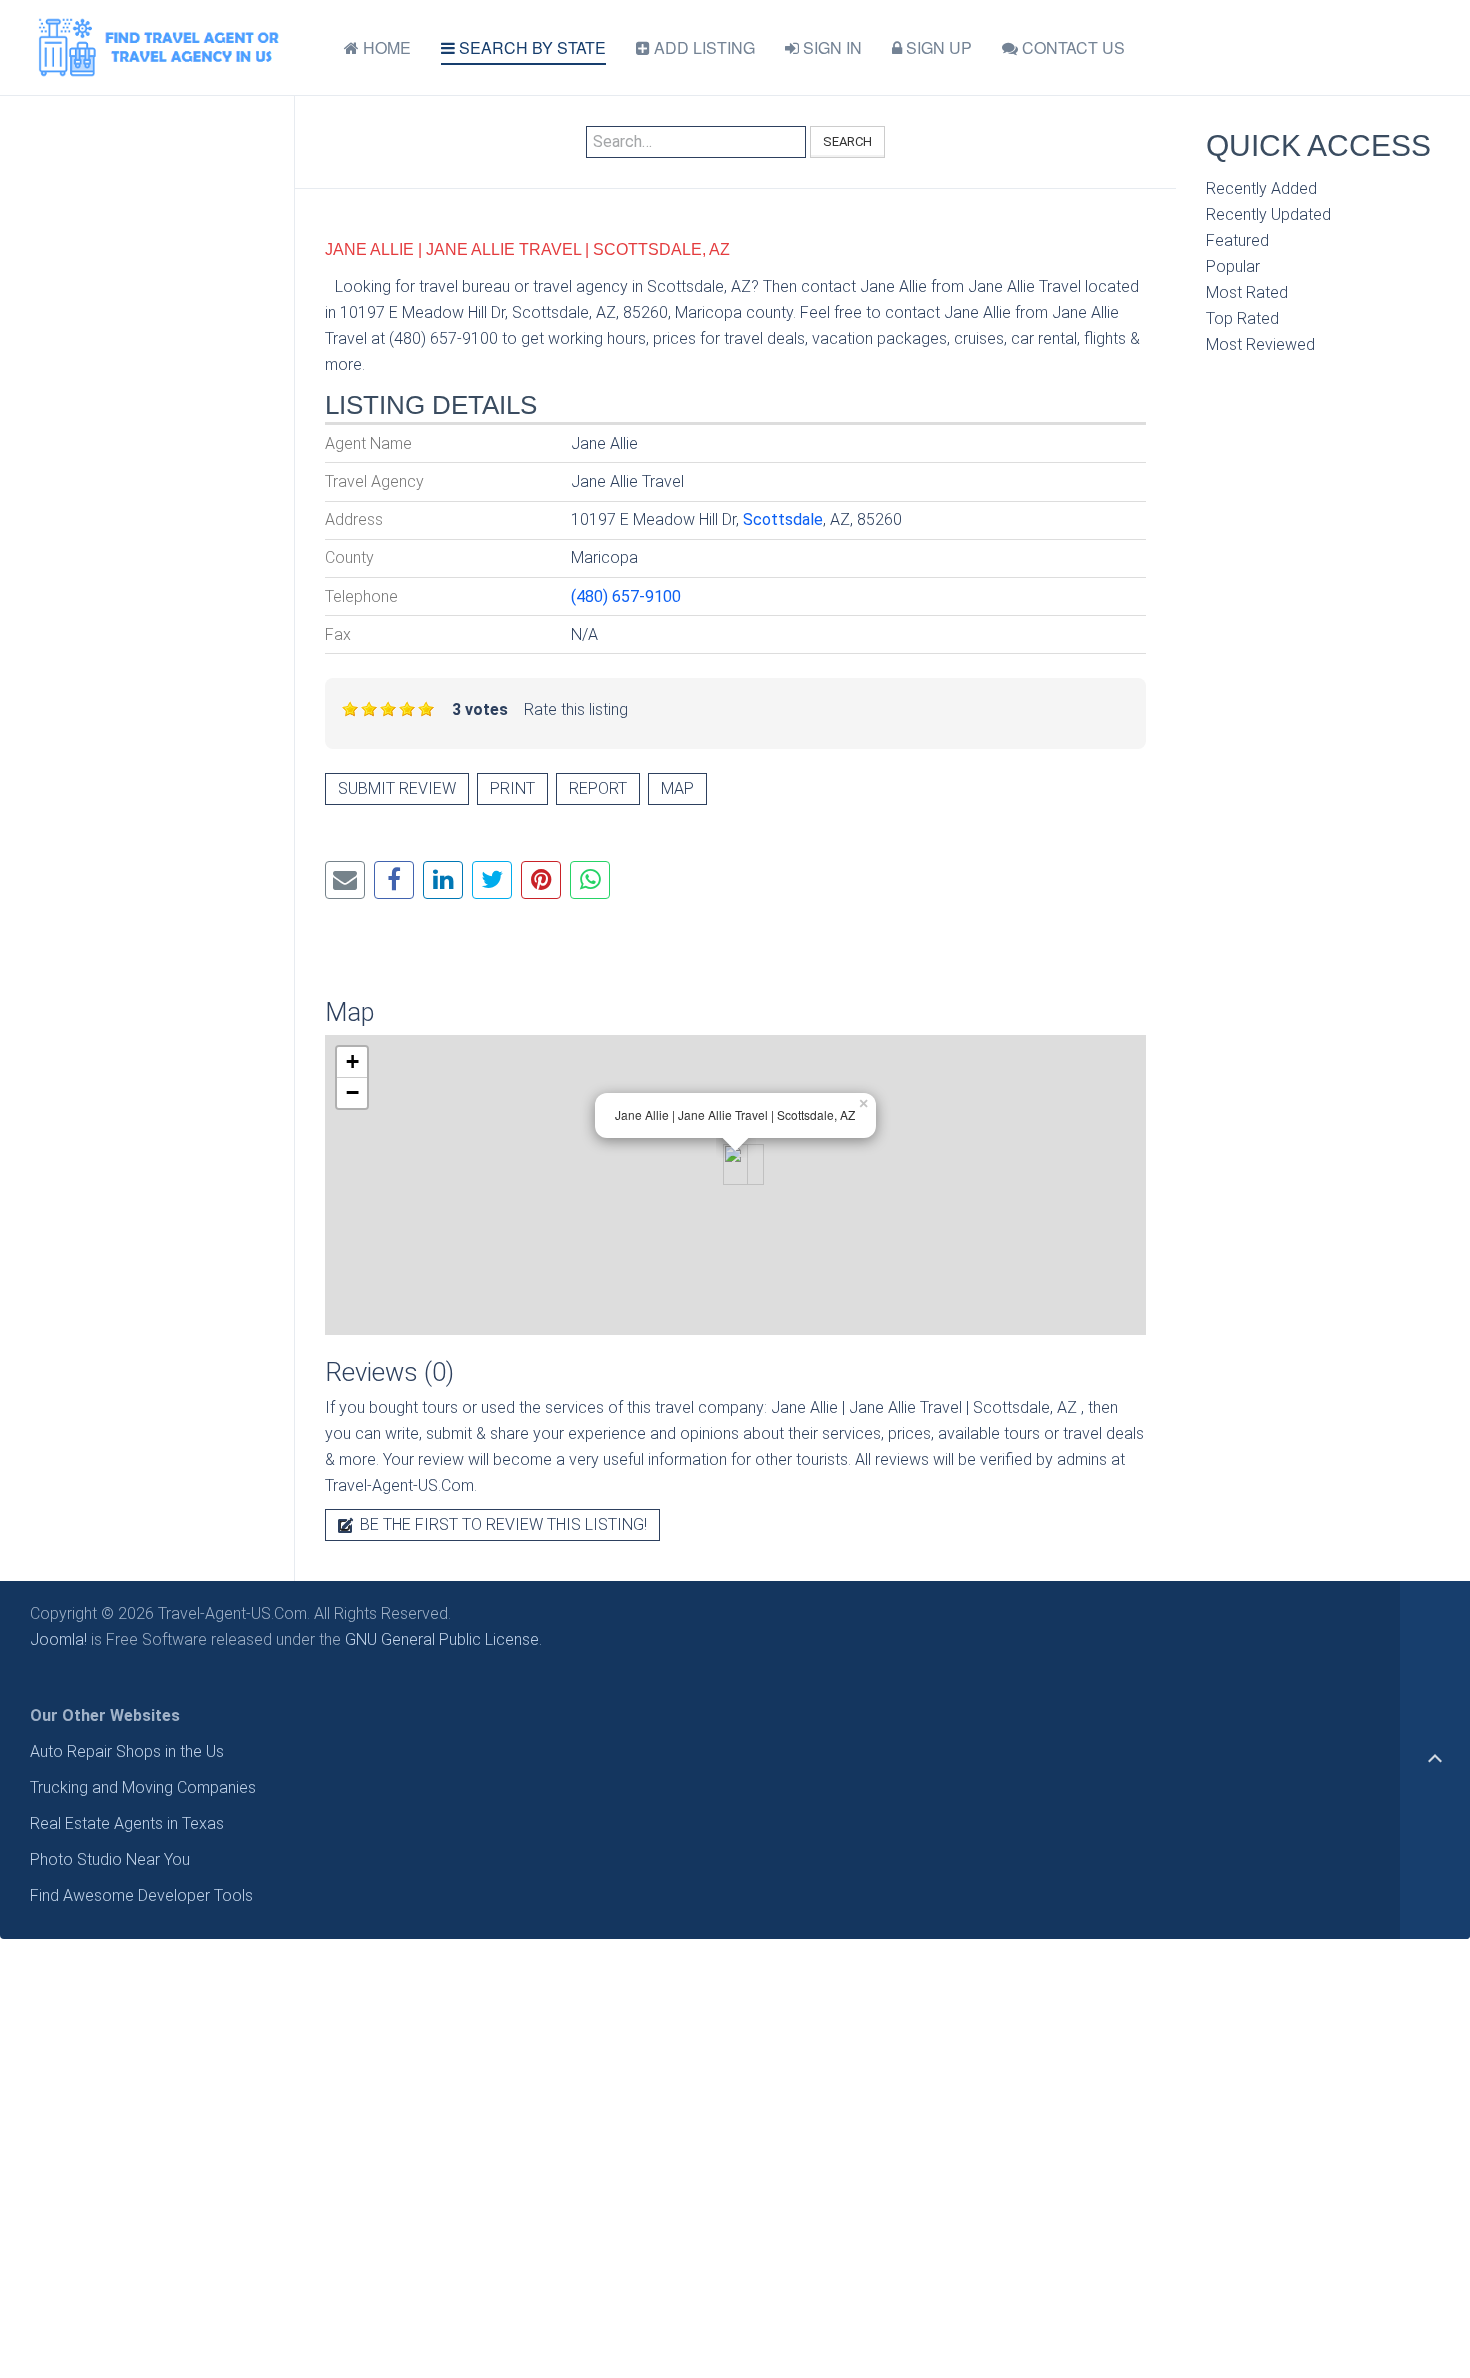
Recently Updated (1268, 214)
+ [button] (352, 1061)
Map (677, 788)
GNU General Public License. (443, 1639)
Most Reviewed (1260, 344)
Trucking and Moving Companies (143, 1787)
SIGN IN (830, 47)
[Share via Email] (345, 880)
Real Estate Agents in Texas (127, 1823)
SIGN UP (937, 47)
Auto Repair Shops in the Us (127, 1751)
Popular (1233, 266)
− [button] (352, 1092)
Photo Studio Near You (110, 1859)
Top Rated (1242, 318)
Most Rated (1247, 292)
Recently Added (1261, 188)
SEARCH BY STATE (530, 47)
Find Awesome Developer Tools (141, 1895)
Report (598, 788)
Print (512, 788)
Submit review (397, 788)
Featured (1237, 240)
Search (847, 141)
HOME (385, 47)
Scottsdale (783, 519)
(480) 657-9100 (626, 596)
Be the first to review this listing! (501, 1524)
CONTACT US (1071, 47)
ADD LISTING (702, 47)
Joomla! (58, 1639)
